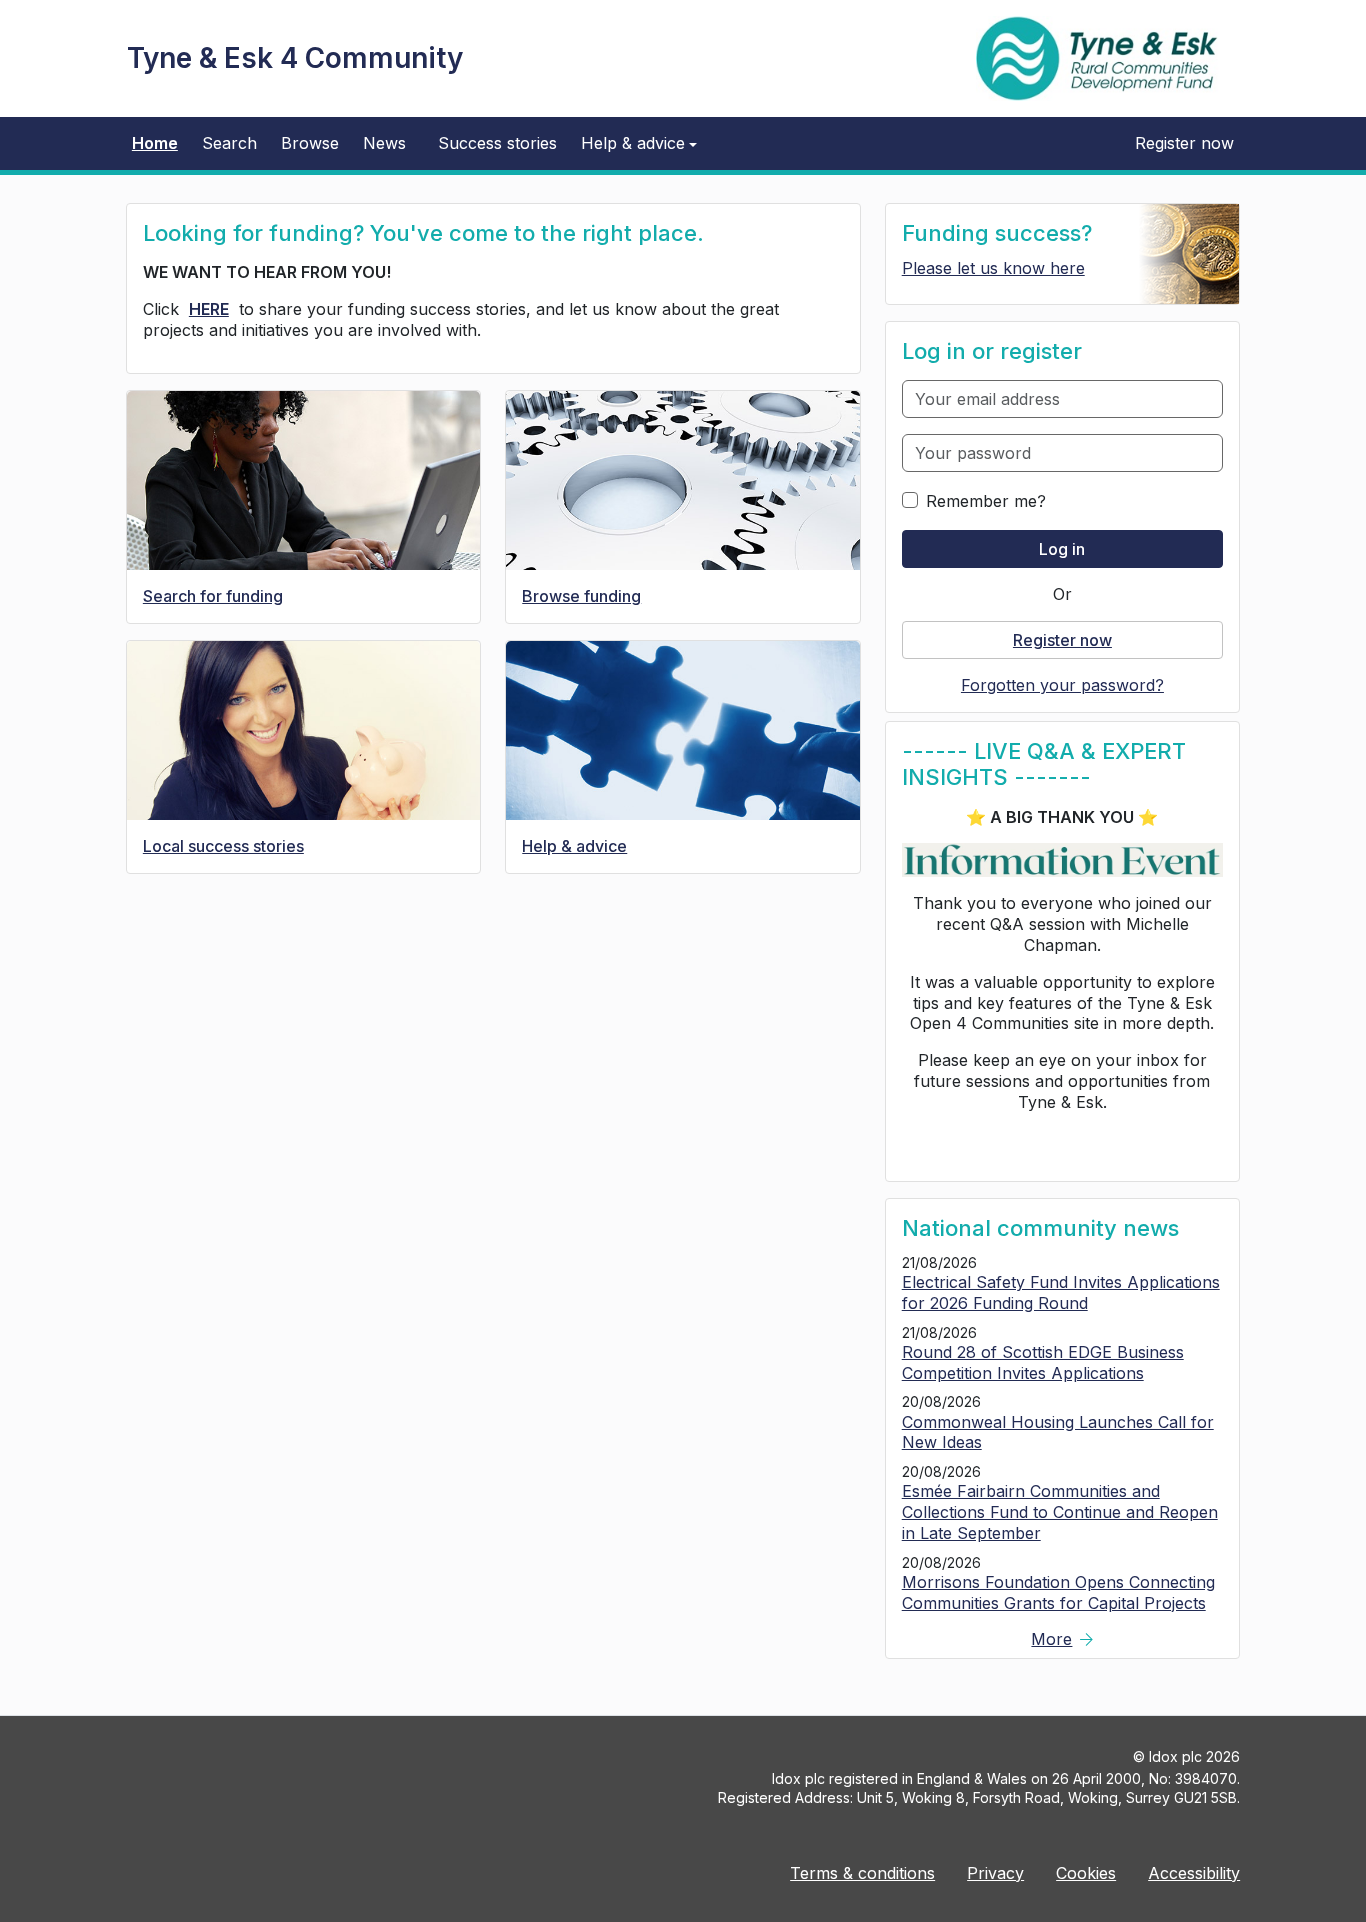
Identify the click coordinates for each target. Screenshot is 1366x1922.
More (1062, 1639)
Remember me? (986, 501)
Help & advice (574, 846)
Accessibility (1194, 1873)
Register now (1184, 143)
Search (229, 143)
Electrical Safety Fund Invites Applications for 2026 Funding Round (1061, 1292)
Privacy (995, 1873)
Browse (310, 143)
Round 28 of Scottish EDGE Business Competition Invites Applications (1043, 1362)
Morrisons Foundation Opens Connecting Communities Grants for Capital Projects (1058, 1592)
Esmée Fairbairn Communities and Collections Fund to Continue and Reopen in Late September (1060, 1512)
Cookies (1086, 1873)
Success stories (497, 143)
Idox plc (1175, 1756)
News (384, 143)
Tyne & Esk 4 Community (295, 58)
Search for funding (213, 596)
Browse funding (581, 596)
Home (155, 143)
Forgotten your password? (1062, 685)
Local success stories (223, 846)
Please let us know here (993, 268)
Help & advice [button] (633, 143)
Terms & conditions (862, 1873)
